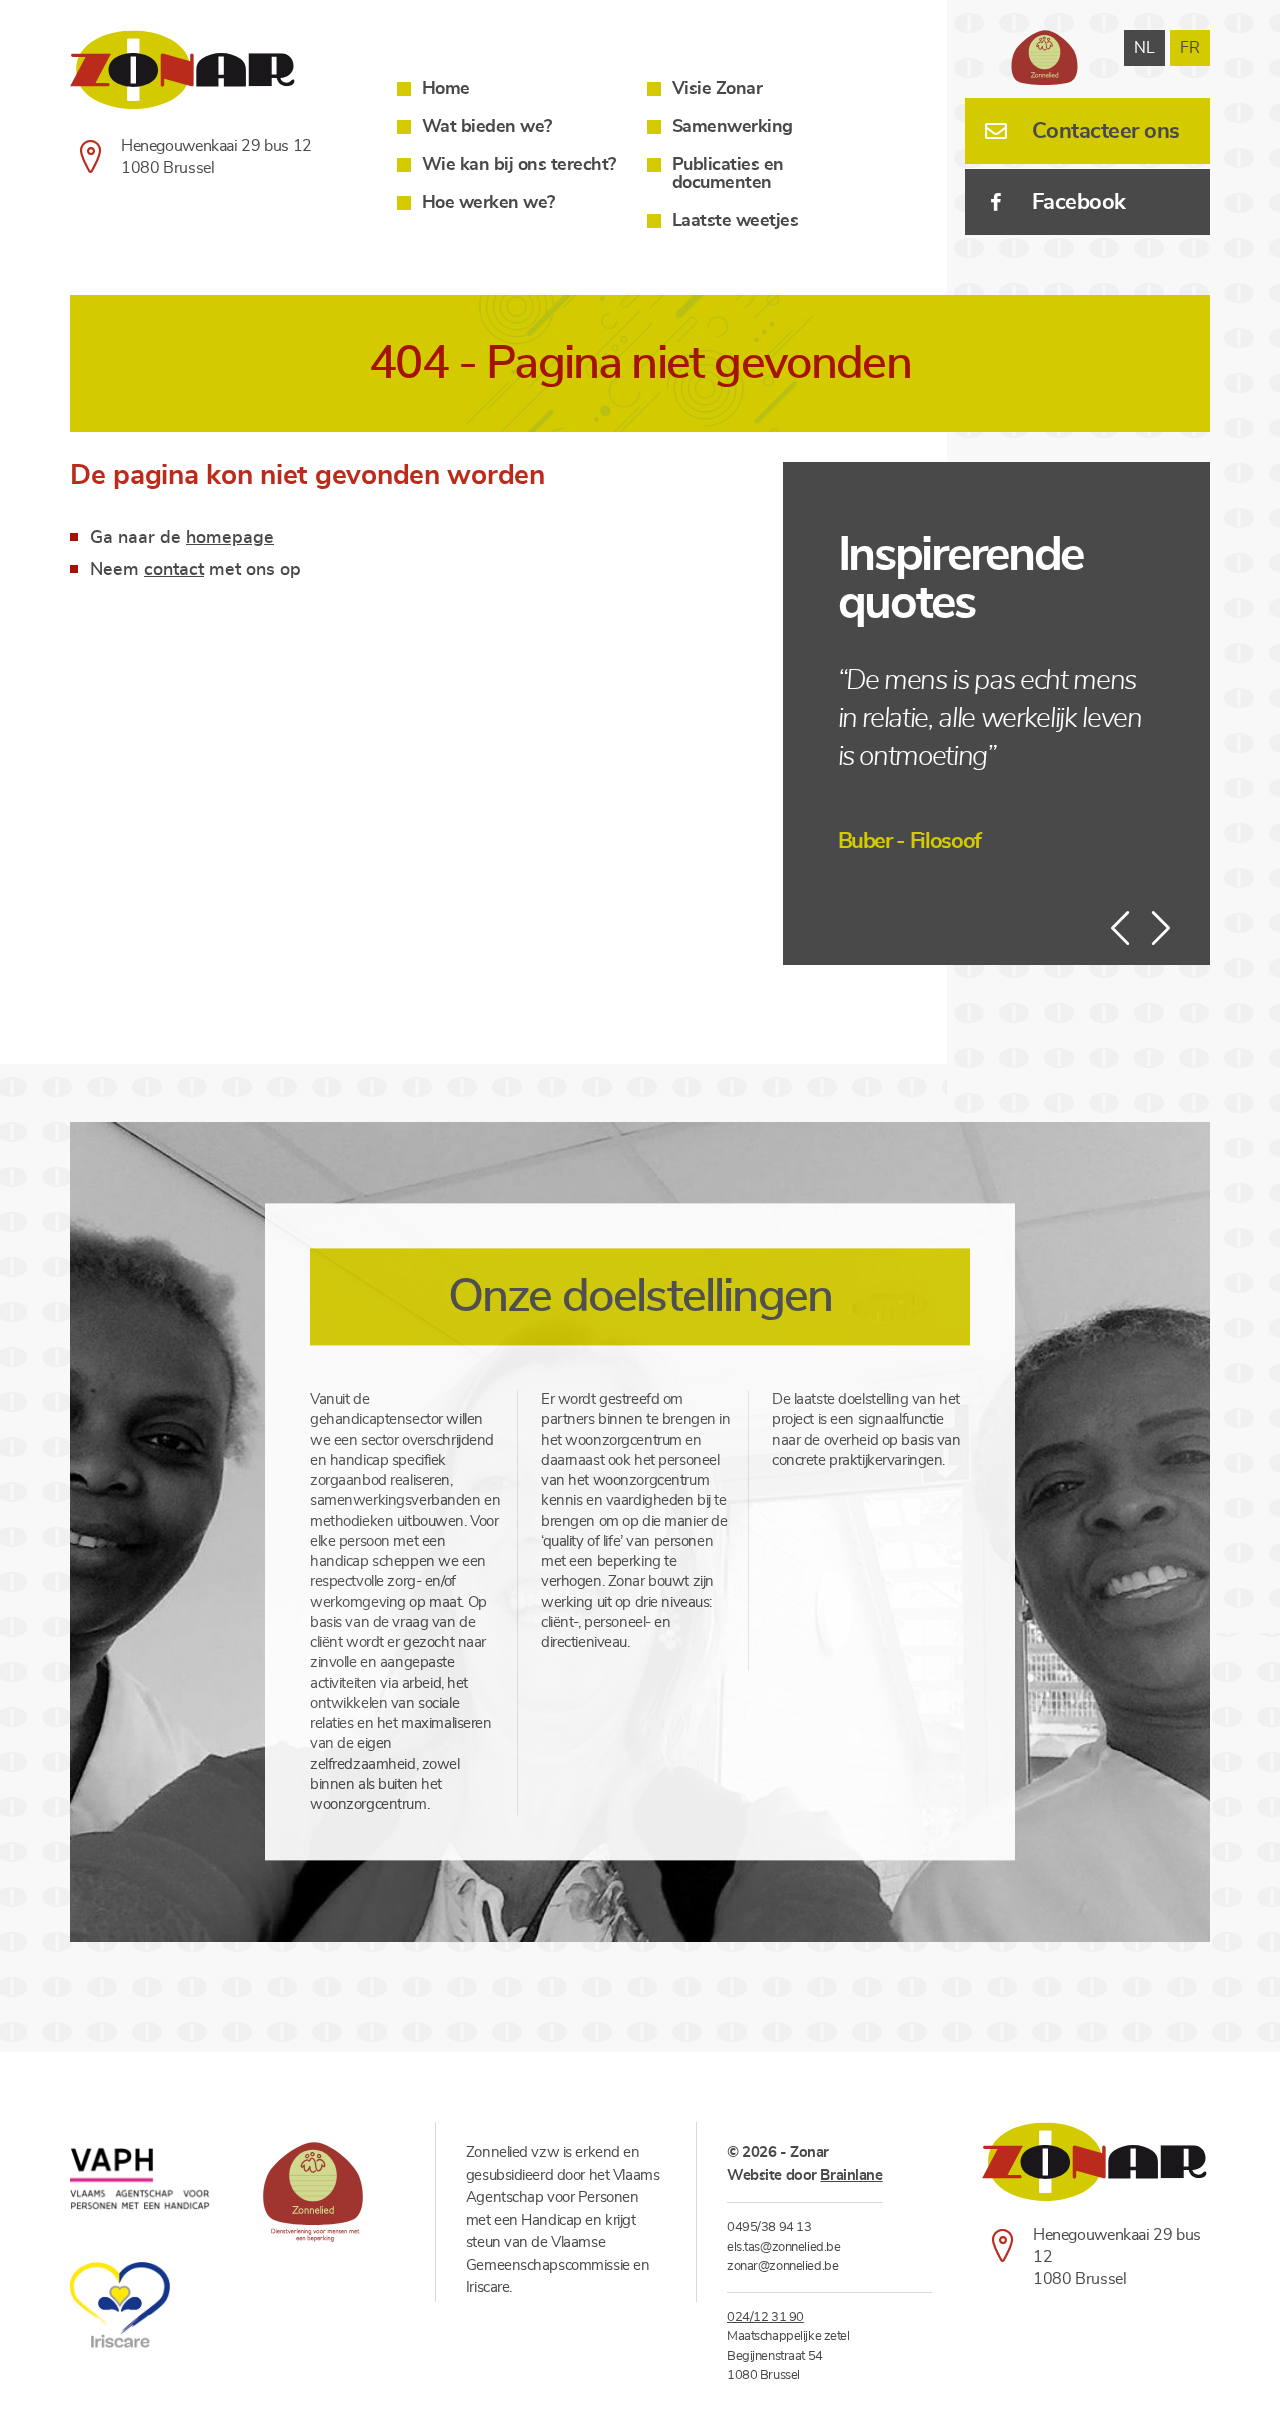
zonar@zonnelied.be (782, 2266)
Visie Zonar (717, 89)
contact (174, 570)
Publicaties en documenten (728, 174)
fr (1190, 48)
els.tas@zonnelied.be (783, 2247)
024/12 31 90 (765, 2317)
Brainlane (851, 2175)
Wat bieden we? (487, 127)
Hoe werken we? (488, 203)
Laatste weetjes (735, 221)
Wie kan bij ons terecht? (519, 165)
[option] (997, 760)
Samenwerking (732, 127)
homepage (230, 538)
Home (446, 89)
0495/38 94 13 (769, 2227)
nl (1144, 48)
